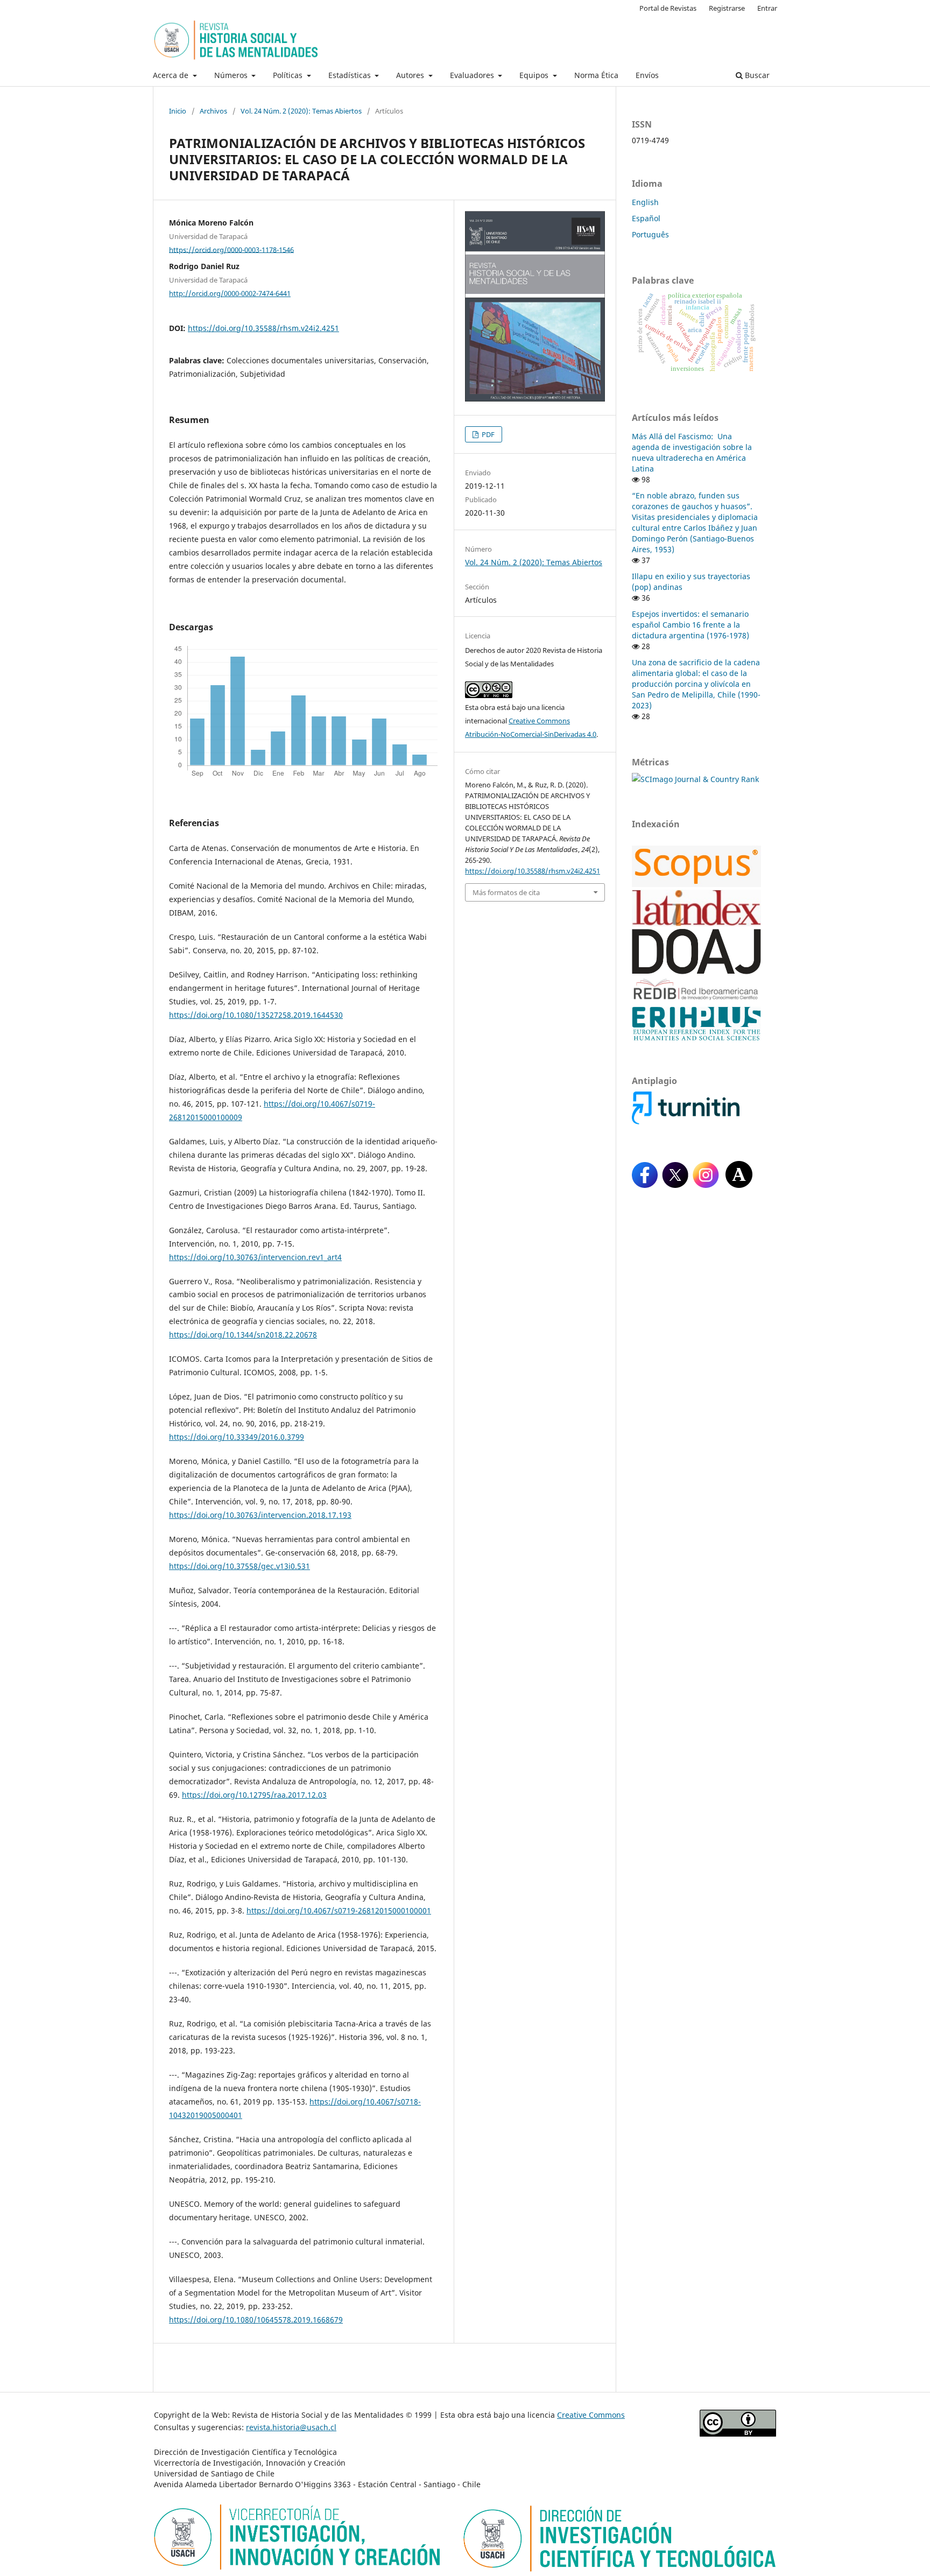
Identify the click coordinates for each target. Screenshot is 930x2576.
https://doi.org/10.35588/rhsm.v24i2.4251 (263, 328)
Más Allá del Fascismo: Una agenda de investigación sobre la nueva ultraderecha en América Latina (692, 452)
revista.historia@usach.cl (291, 2427)
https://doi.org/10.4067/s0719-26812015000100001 (339, 1910)
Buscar (756, 75)
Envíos (647, 75)
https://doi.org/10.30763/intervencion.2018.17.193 (260, 1515)
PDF (487, 434)
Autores (411, 75)
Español (646, 218)
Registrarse (727, 8)
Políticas (289, 75)
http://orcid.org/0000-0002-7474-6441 (230, 293)
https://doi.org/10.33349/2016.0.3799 (237, 1437)
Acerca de (172, 75)
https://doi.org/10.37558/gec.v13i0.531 (239, 1566)
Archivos (213, 111)
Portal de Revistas (668, 8)
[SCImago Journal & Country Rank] (695, 779)
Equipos (535, 75)
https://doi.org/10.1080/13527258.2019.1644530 (256, 1015)
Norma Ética (596, 75)
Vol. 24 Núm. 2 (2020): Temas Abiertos (301, 111)
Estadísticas (351, 75)
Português (650, 234)
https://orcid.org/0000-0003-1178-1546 (231, 249)
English (645, 202)
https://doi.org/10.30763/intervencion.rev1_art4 (255, 1257)
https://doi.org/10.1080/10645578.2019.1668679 (256, 2320)
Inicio (178, 111)
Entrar (767, 8)
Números (232, 75)
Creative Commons (591, 2415)
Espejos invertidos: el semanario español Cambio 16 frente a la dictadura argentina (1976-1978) (691, 625)
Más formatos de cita (506, 892)
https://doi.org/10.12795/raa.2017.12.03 (254, 1795)
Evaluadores (473, 75)
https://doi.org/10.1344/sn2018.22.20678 (243, 1335)
